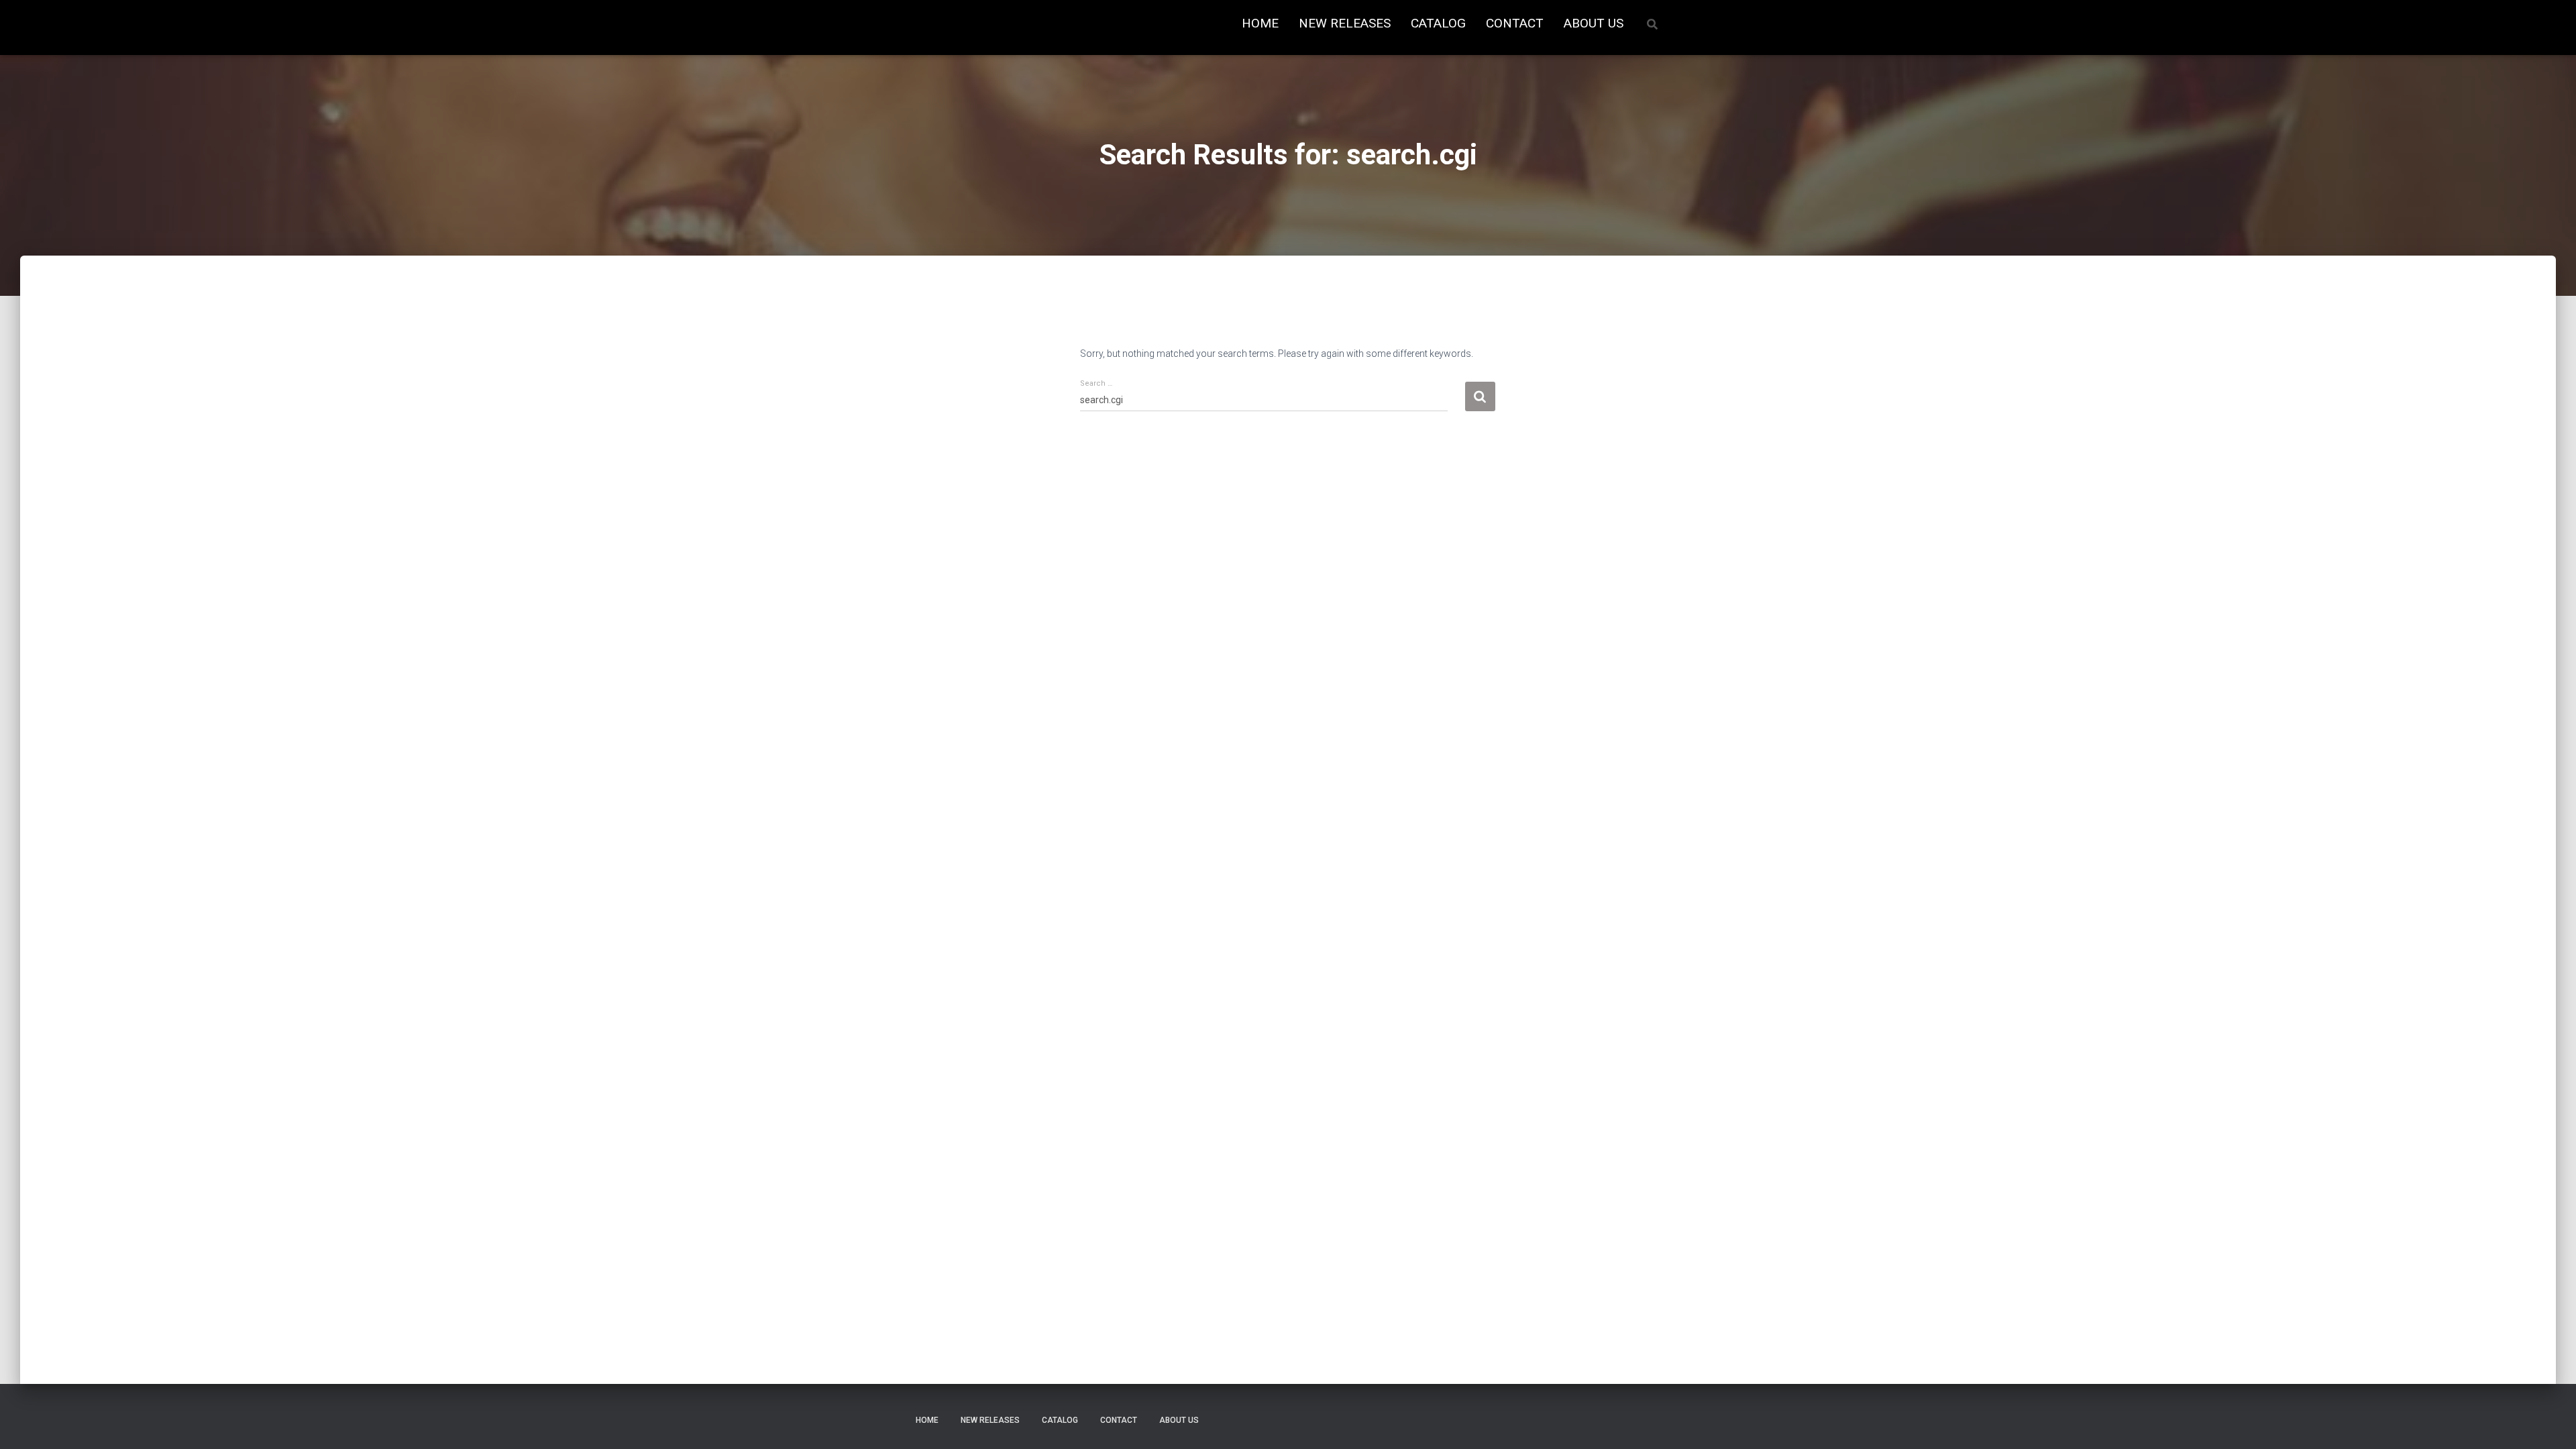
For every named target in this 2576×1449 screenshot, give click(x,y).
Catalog (1438, 23)
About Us (1594, 23)
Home (1260, 23)
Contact (1515, 23)
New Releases (1345, 23)
